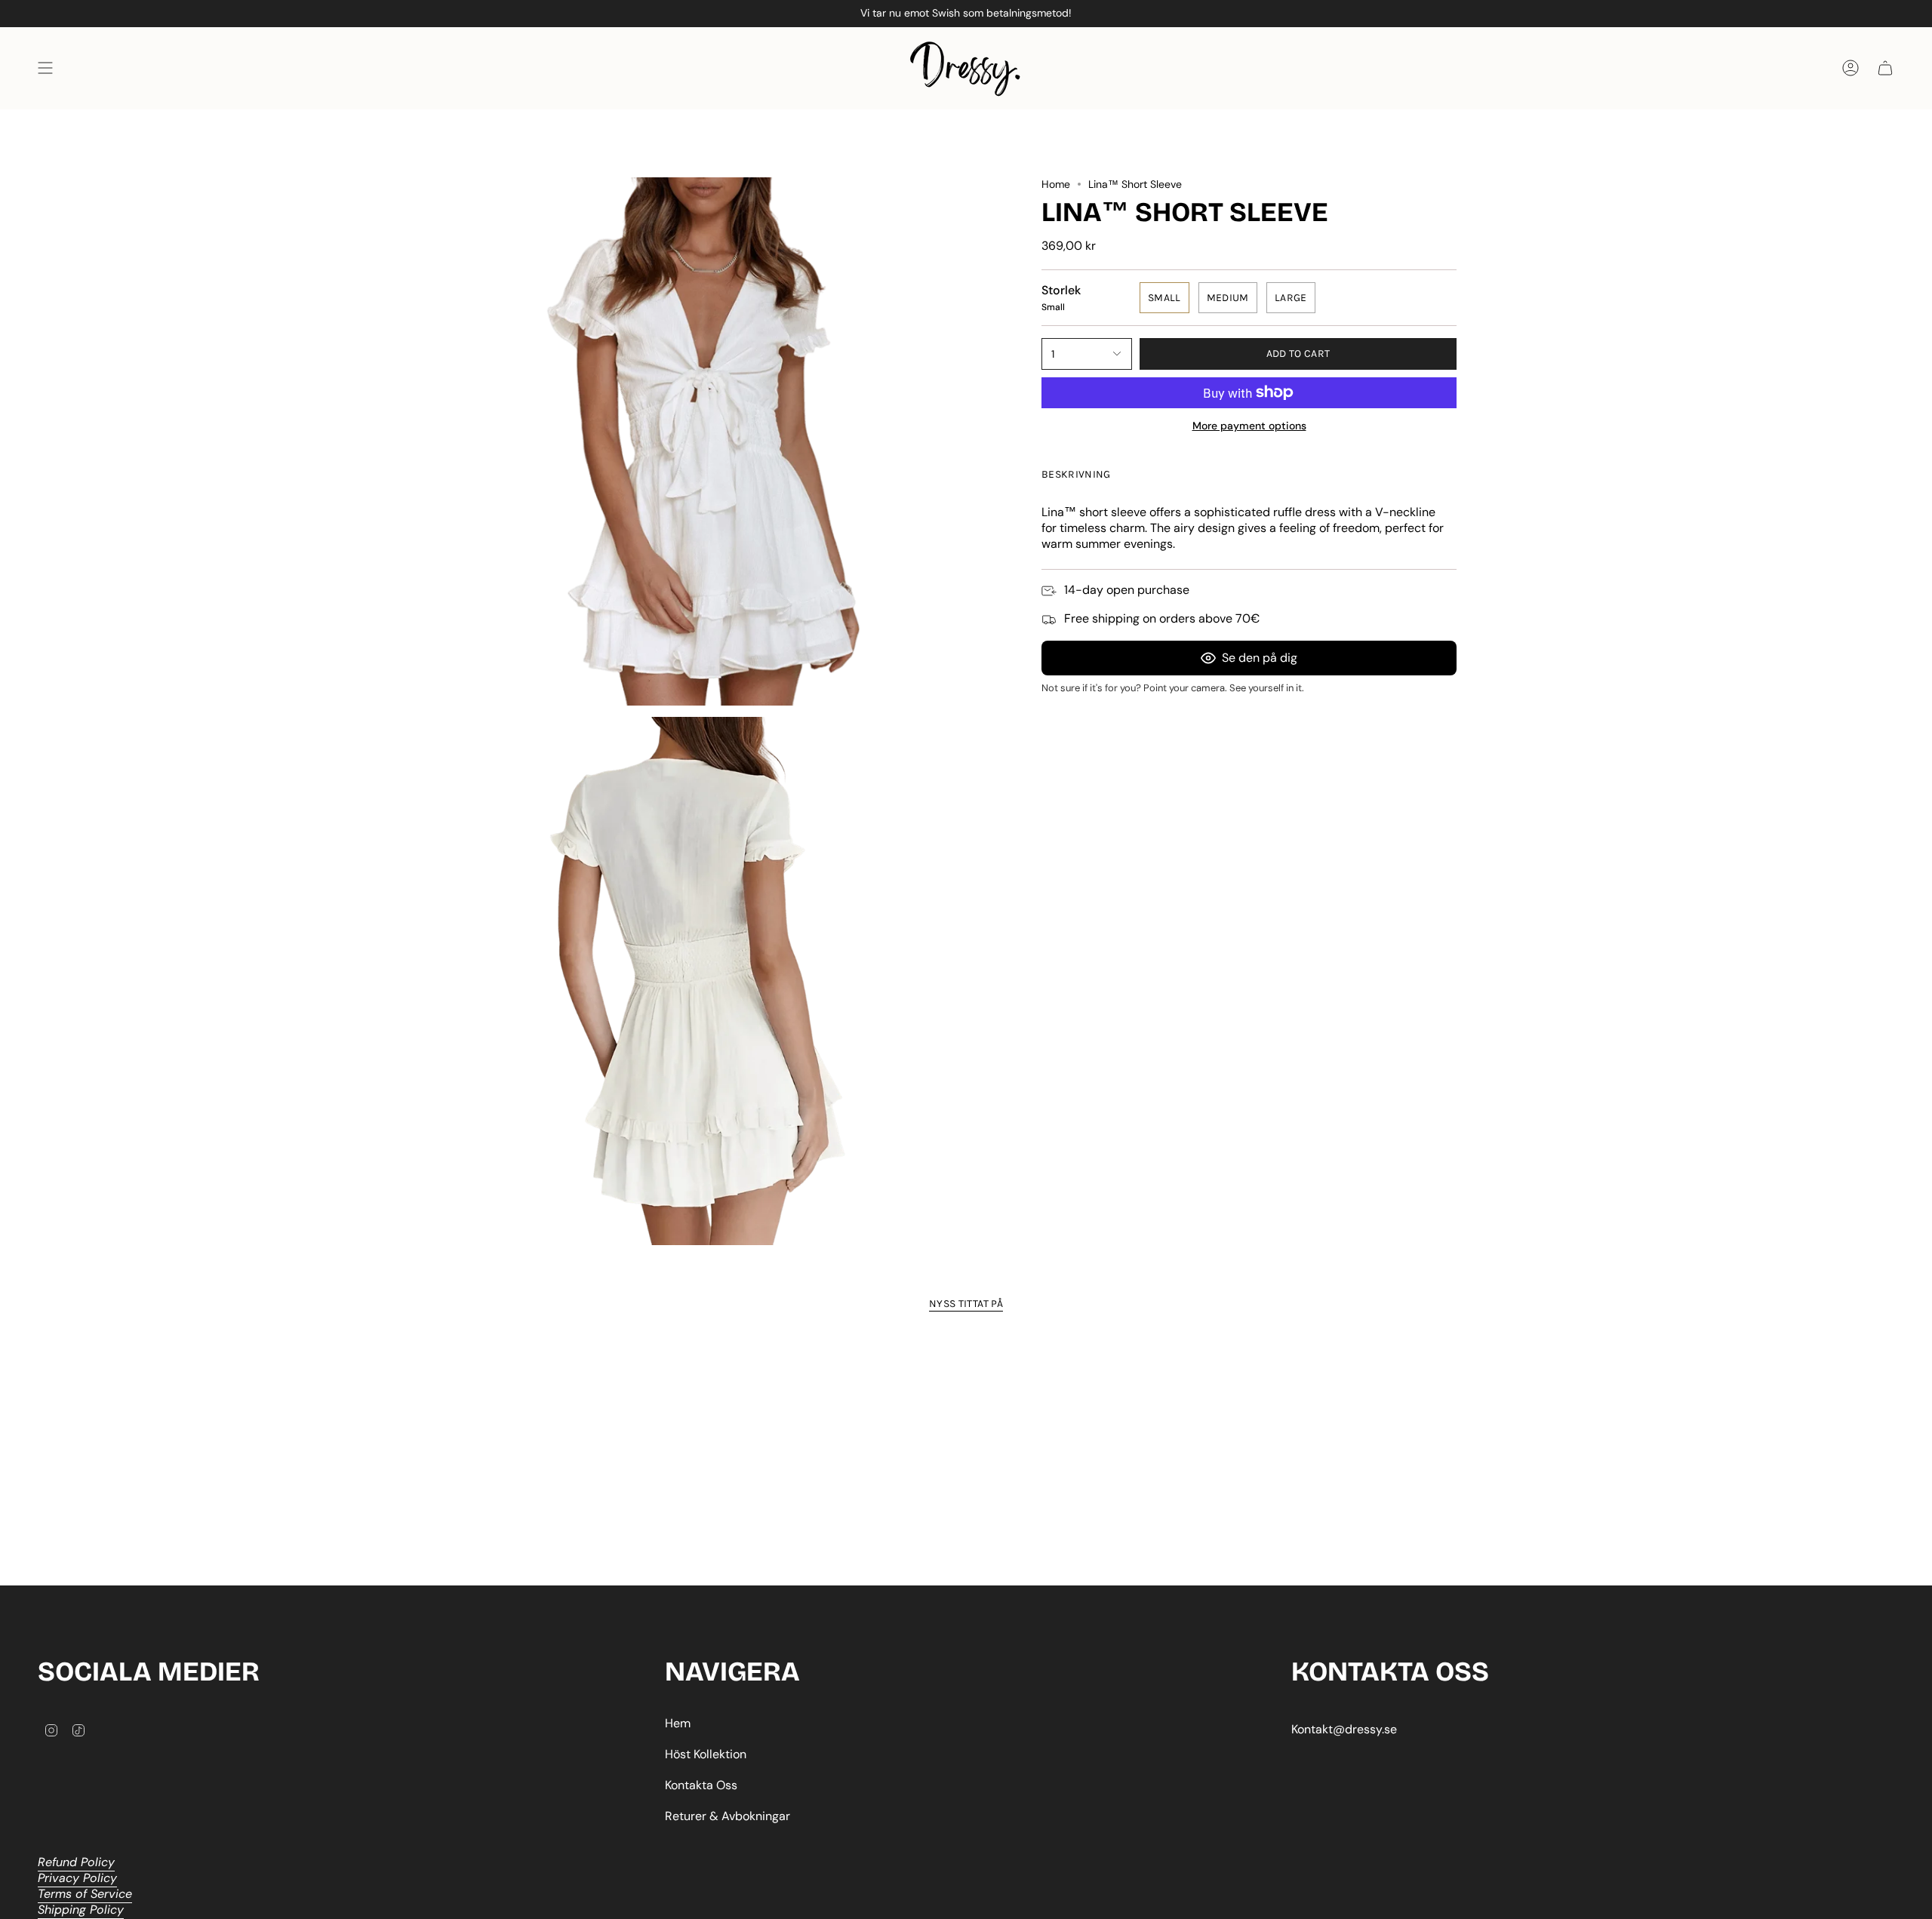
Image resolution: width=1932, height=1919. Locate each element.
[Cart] (1885, 68)
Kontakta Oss (701, 1785)
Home (1056, 184)
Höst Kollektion (706, 1754)
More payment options (1249, 426)
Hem (678, 1723)
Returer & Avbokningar (728, 1816)
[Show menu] (45, 68)
